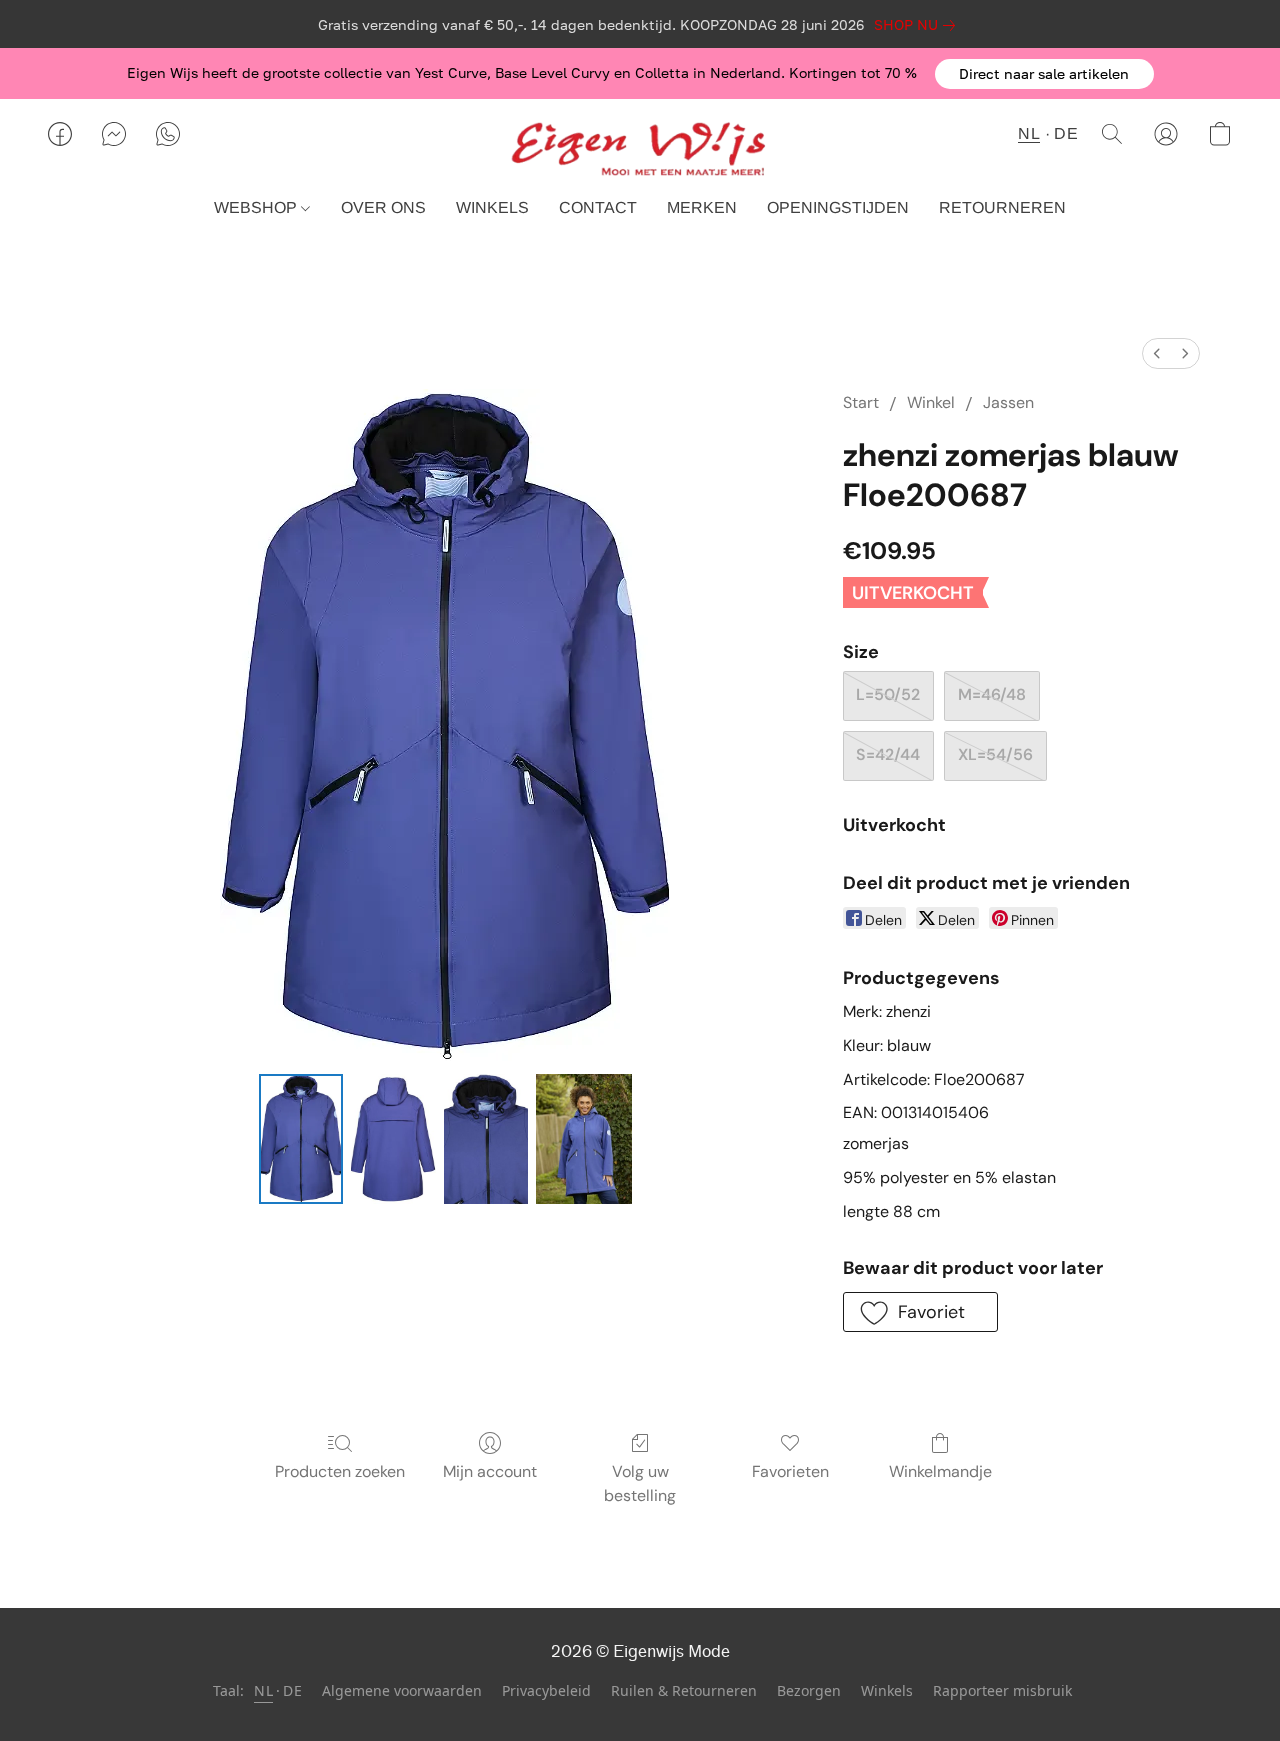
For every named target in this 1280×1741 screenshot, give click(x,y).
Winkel (931, 402)
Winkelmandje (940, 1471)
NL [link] (263, 1690)
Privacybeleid (546, 1690)
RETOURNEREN (1002, 207)
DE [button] (1066, 133)
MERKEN (702, 207)
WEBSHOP (257, 207)
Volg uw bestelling (640, 1483)
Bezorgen (809, 1690)
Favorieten (790, 1471)
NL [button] (1029, 133)
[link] (918, 25)
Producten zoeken (340, 1471)
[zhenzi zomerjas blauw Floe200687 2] (486, 1139)
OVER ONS (383, 207)
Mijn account (490, 1471)
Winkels (887, 1690)
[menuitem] (1157, 353)
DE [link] (292, 1690)
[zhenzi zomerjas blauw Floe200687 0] (301, 1139)
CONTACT (598, 207)
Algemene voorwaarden (402, 1690)
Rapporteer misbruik (1002, 1690)
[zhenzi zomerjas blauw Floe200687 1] (393, 1139)
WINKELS (492, 207)
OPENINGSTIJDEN (838, 207)
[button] (1044, 74)
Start (861, 402)
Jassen (1008, 402)
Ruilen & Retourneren (684, 1690)
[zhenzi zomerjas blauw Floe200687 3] (584, 1139)
